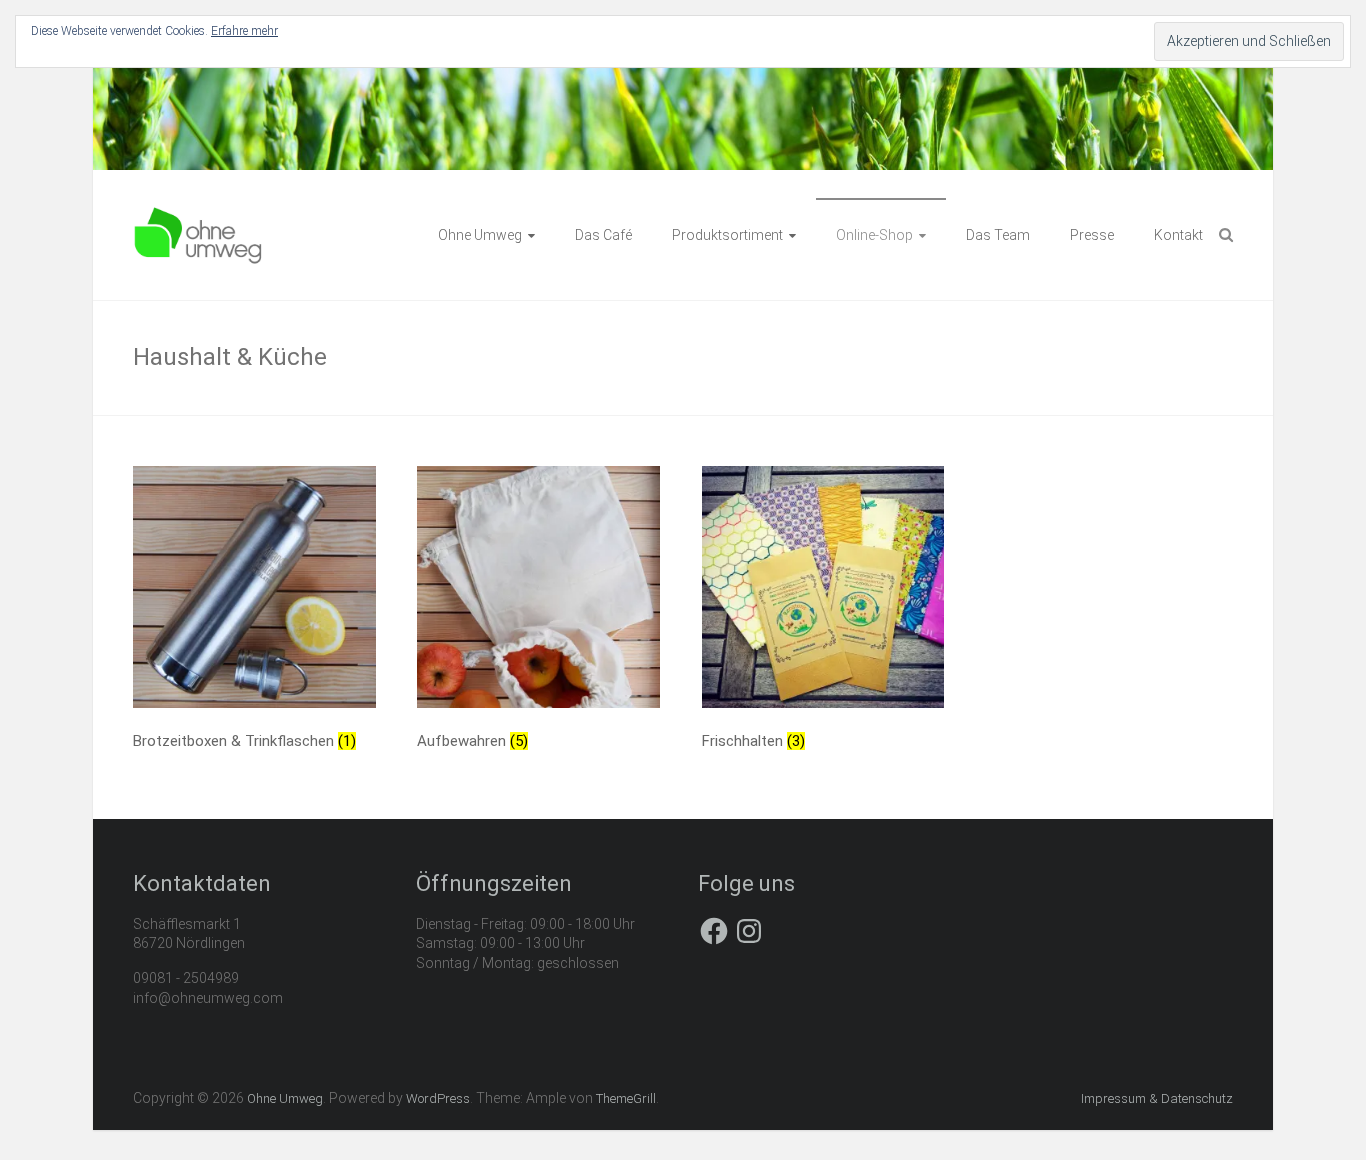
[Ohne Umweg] (198, 216)
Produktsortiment (727, 235)
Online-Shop (874, 235)
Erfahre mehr (244, 31)
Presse (1092, 235)
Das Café (603, 235)
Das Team (998, 235)
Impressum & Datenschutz (1157, 1098)
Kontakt (1178, 235)
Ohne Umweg (480, 235)
